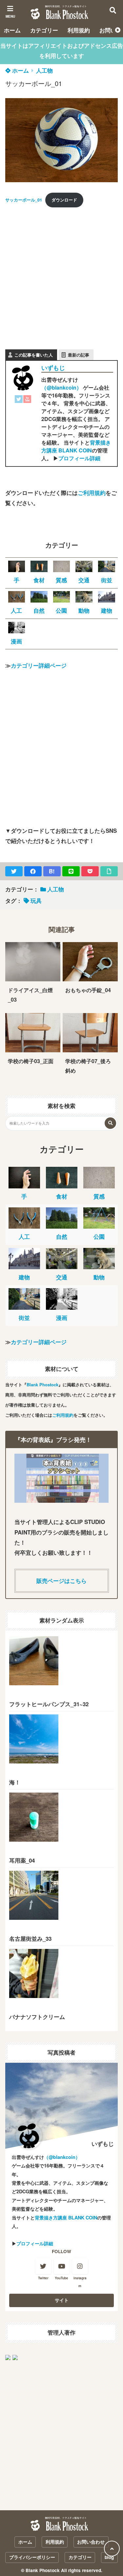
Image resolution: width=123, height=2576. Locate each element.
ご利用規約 (92, 493)
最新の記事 (79, 355)
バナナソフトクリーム (37, 2017)
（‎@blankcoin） (61, 387)
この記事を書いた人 (34, 355)
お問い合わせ (91, 2542)
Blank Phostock (42, 1384)
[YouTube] (27, 400)
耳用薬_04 (22, 1860)
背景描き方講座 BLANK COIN (76, 446)
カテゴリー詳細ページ (39, 665)
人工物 (44, 70)
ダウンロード (64, 200)
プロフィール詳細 (79, 458)
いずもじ (53, 368)
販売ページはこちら (61, 1581)
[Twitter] (19, 400)
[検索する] (110, 1123)
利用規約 (79, 30)
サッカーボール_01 (24, 200)
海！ (15, 1782)
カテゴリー (44, 30)
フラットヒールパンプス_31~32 (49, 1704)
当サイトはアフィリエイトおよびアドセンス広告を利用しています (62, 51)
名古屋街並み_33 (30, 1938)
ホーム (12, 30)
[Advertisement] (61, 275)
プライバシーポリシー (32, 2557)
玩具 (36, 901)
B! (52, 871)
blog (109, 2557)
